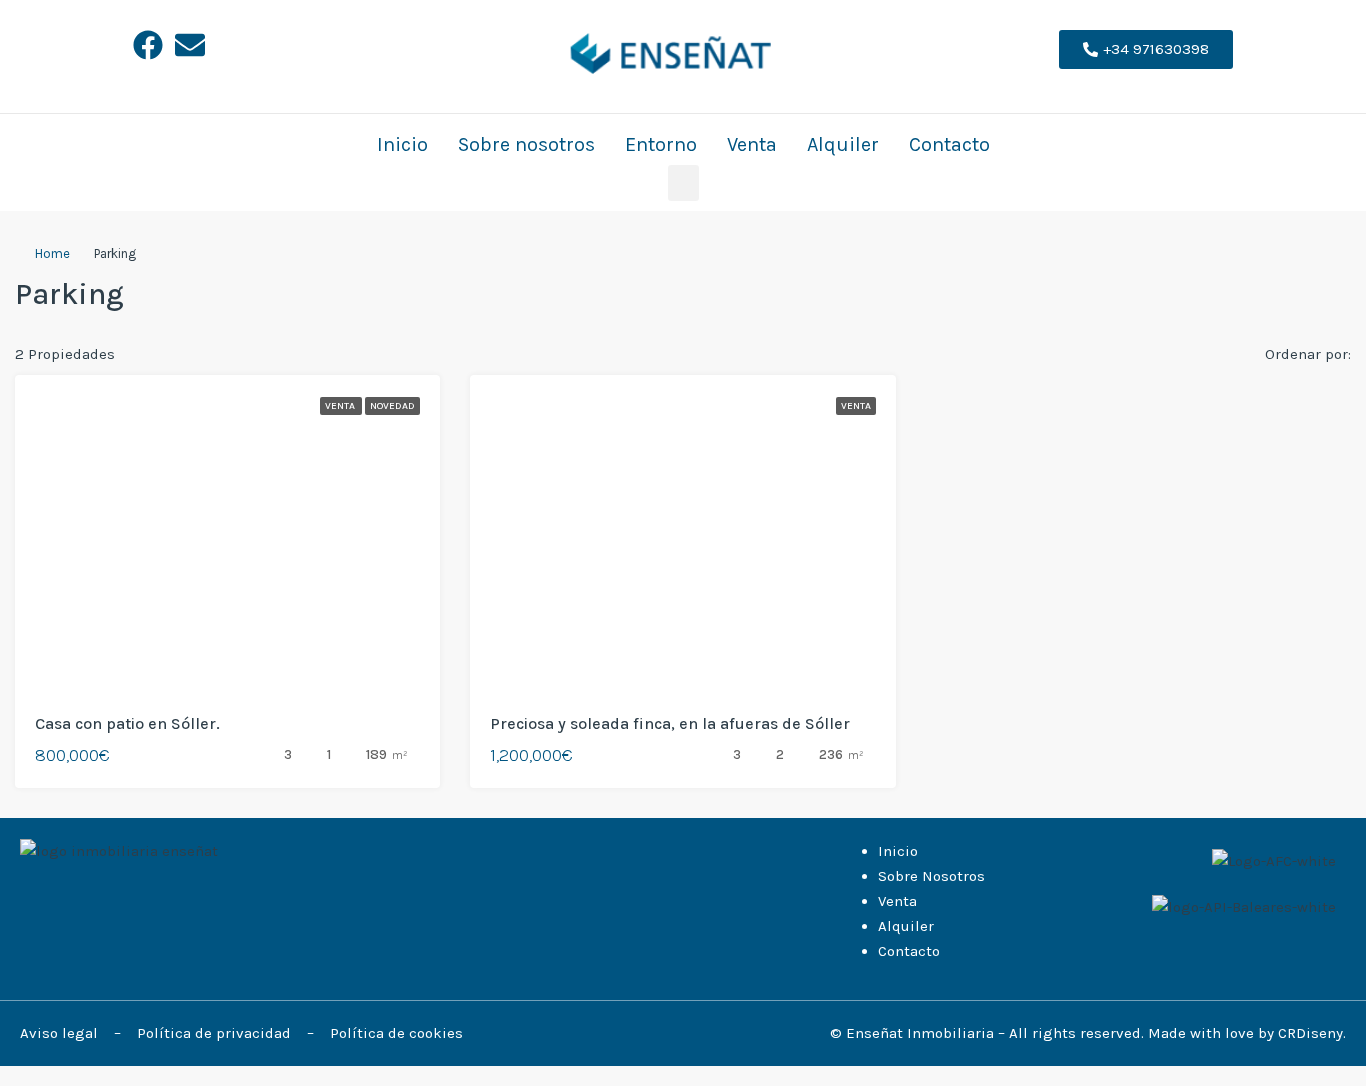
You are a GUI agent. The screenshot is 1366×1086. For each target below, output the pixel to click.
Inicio (402, 144)
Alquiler (843, 144)
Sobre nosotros (526, 144)
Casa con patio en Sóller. (127, 723)
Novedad (392, 406)
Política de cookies (396, 1033)
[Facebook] (148, 45)
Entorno (661, 144)
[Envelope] (190, 45)
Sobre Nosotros (931, 876)
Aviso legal (61, 1033)
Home (52, 253)
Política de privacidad (216, 1033)
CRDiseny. (1312, 1033)
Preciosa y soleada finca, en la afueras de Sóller (670, 723)
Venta (752, 144)
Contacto (949, 144)
